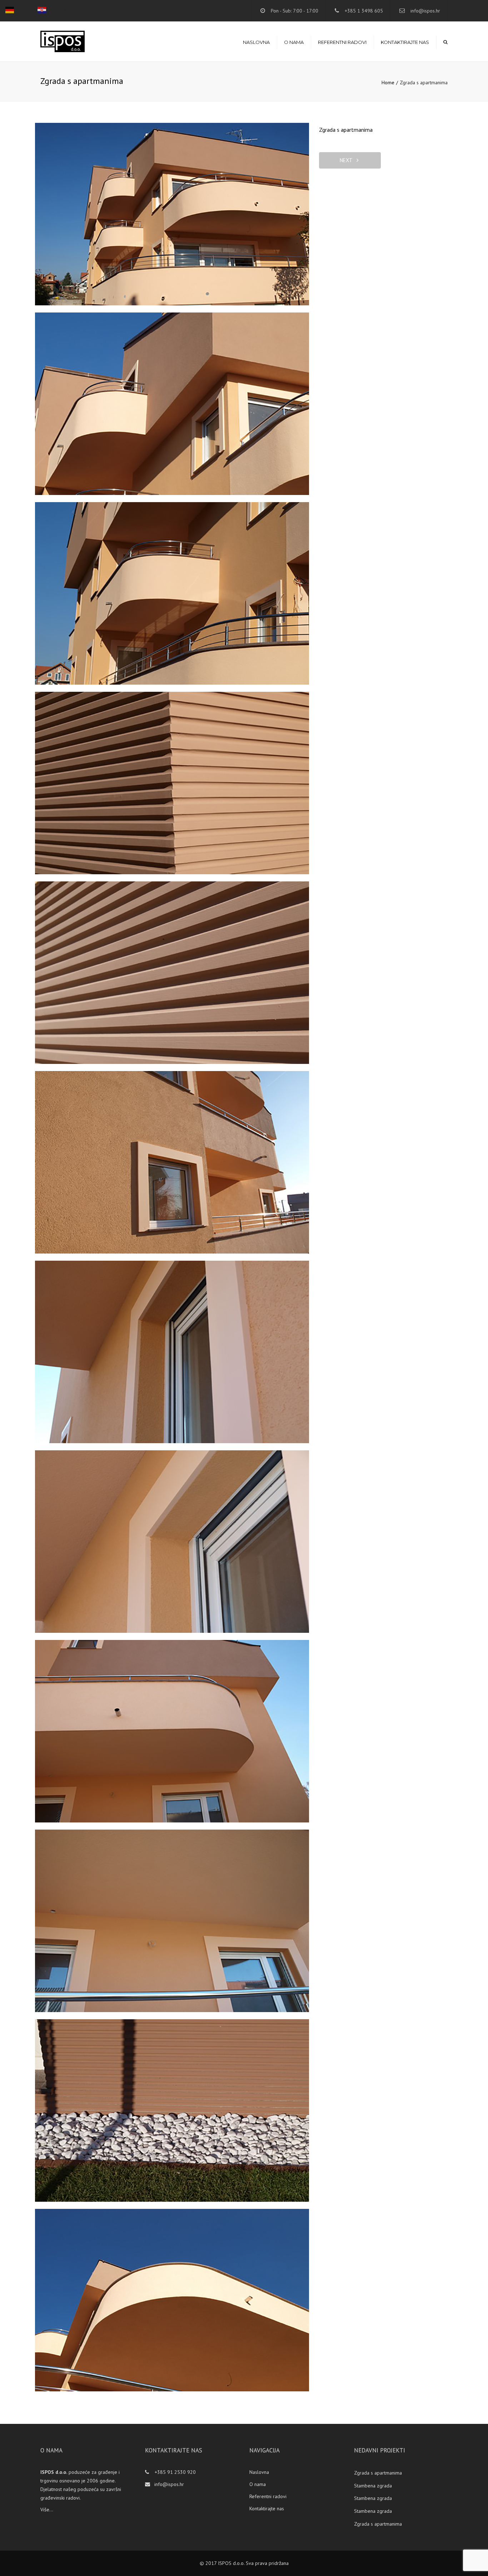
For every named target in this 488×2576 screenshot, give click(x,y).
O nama (294, 42)
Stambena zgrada (373, 2486)
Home (388, 82)
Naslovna (256, 42)
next (348, 160)
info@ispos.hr (425, 11)
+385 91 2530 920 (175, 2472)
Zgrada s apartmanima (378, 2473)
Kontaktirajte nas (405, 42)
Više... (47, 2510)
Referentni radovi (342, 42)
